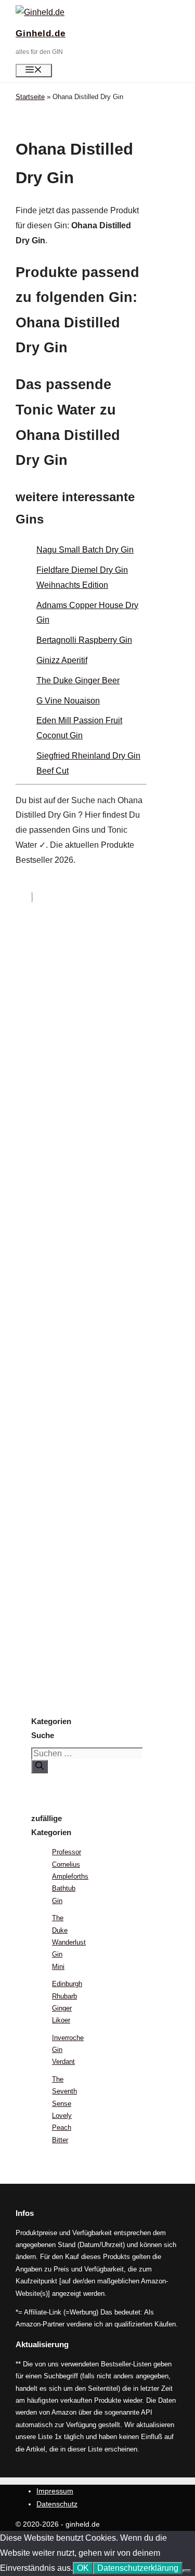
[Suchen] (40, 1767)
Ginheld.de (41, 33)
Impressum (55, 2491)
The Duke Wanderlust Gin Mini (69, 1942)
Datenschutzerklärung (138, 2568)
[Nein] (187, 2571)
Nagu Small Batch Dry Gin (85, 550)
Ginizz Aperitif (62, 660)
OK (83, 2568)
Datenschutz (57, 2504)
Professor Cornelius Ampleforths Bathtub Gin (70, 1876)
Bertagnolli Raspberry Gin (84, 640)
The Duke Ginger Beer (78, 680)
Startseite (30, 97)
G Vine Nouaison (68, 701)
